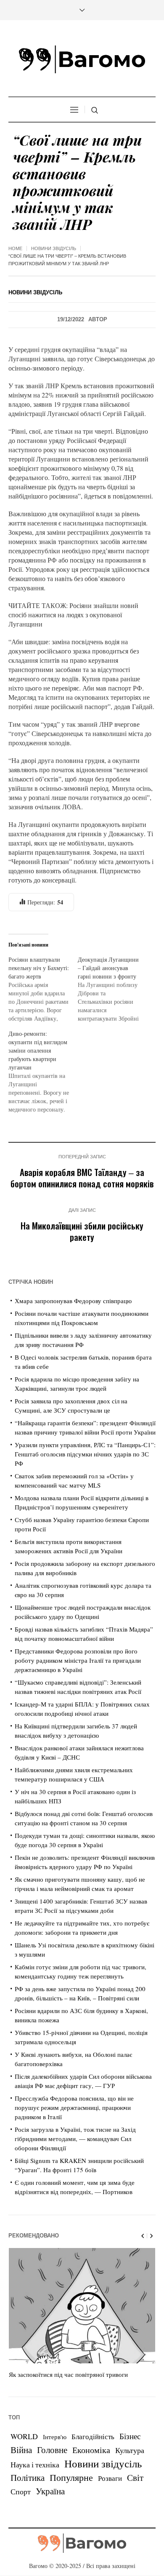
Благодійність (93, 2436)
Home (15, 248)
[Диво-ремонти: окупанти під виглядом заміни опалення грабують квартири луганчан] (43, 1072)
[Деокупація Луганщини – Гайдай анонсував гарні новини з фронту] (112, 989)
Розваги (110, 2478)
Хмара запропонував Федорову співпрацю (73, 1301)
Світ (135, 2477)
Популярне (71, 2477)
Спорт (21, 2491)
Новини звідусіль (54, 248)
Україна (50, 2491)
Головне (52, 2450)
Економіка (91, 2450)
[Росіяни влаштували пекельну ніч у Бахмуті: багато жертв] (43, 989)
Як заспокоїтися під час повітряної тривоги (68, 2374)
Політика (28, 2477)
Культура (130, 2450)
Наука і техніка (35, 2464)
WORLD (24, 2436)
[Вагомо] (82, 59)
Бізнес (130, 2436)
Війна (21, 2450)
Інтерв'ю (55, 2437)
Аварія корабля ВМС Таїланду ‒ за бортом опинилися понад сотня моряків (82, 1178)
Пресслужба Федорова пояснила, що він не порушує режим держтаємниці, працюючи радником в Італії (74, 2107)
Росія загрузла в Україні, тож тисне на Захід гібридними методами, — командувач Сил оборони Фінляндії (75, 2139)
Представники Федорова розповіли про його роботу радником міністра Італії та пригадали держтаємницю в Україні (78, 1660)
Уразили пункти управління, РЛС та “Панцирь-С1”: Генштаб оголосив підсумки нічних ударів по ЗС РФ (85, 1454)
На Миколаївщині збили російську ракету (82, 1231)
